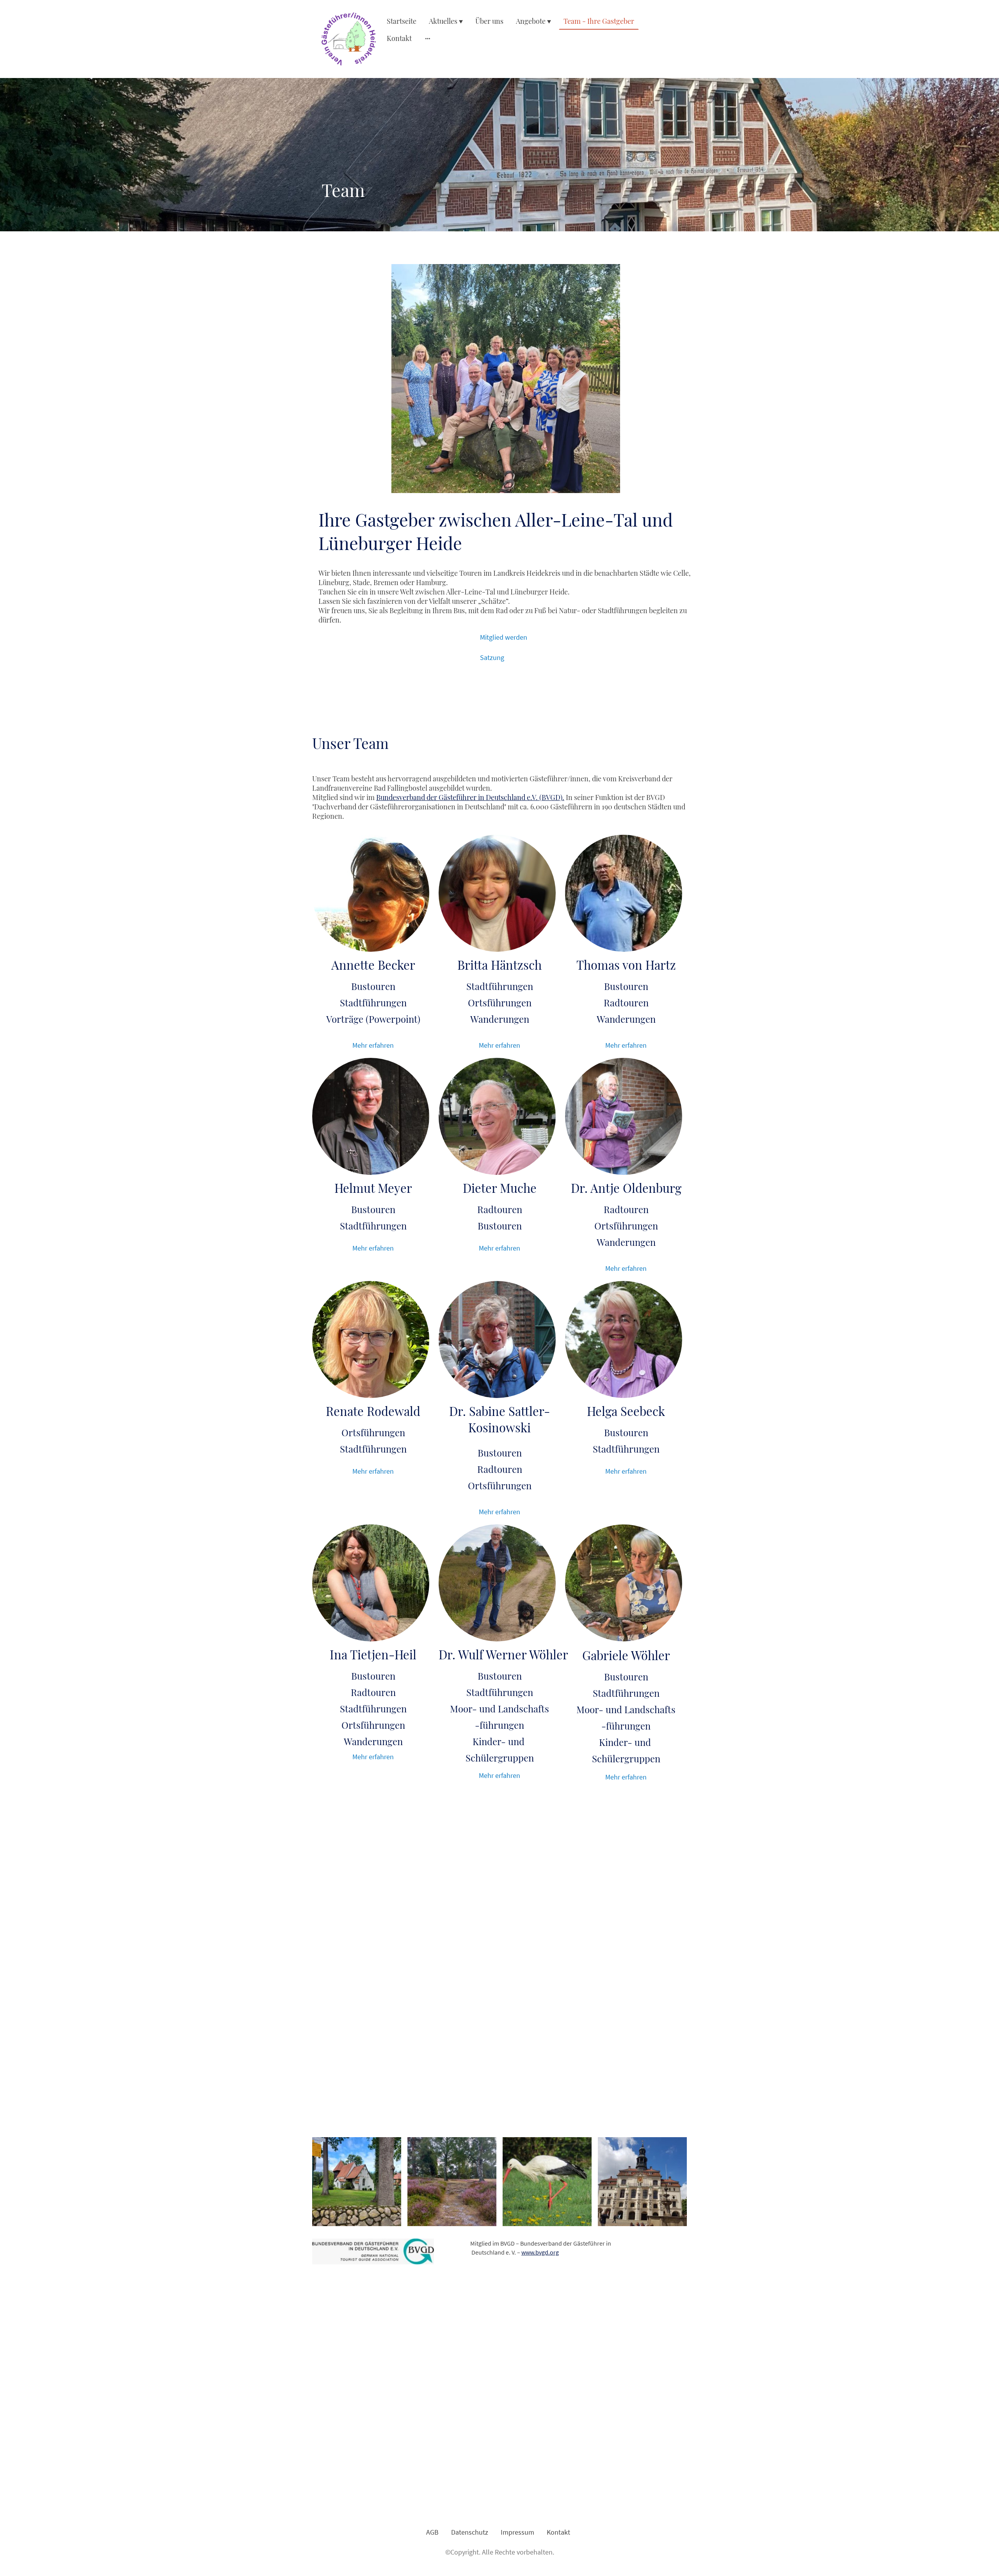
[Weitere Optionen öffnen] (428, 38)
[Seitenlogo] (349, 39)
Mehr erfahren (373, 1045)
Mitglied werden (504, 637)
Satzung (492, 657)
